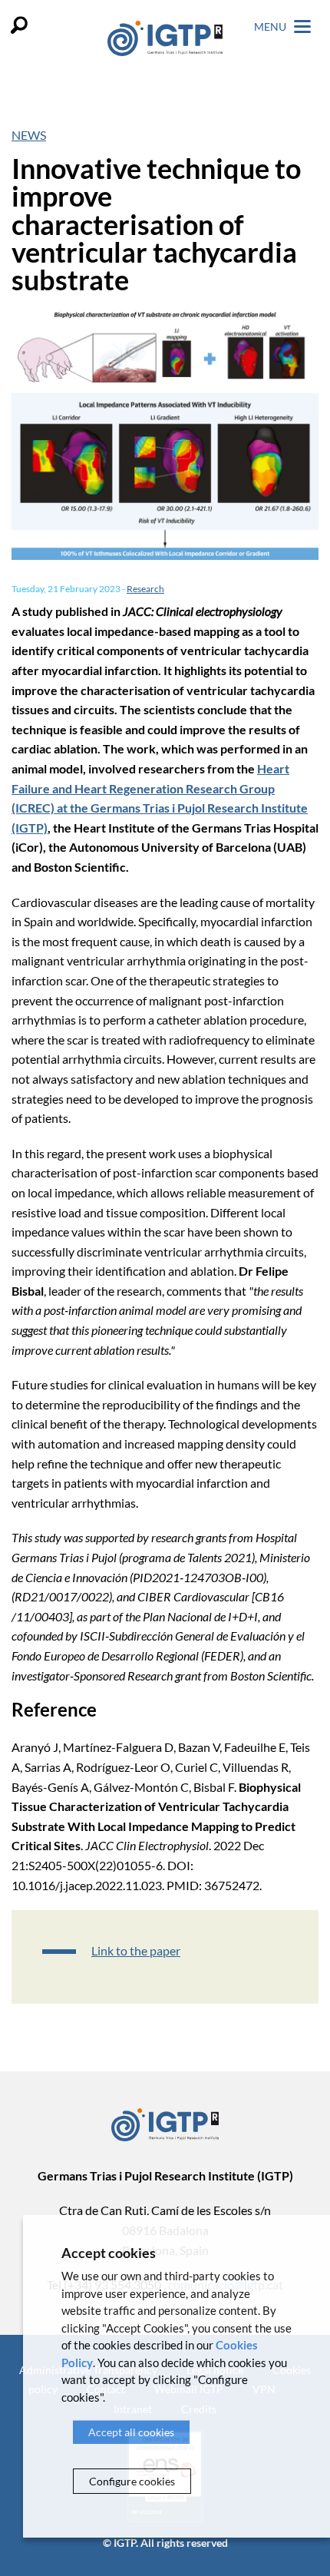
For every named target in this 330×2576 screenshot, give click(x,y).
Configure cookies (132, 2481)
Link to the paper (136, 1950)
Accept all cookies (131, 2432)
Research (145, 589)
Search (19, 25)
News (29, 135)
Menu (271, 26)
